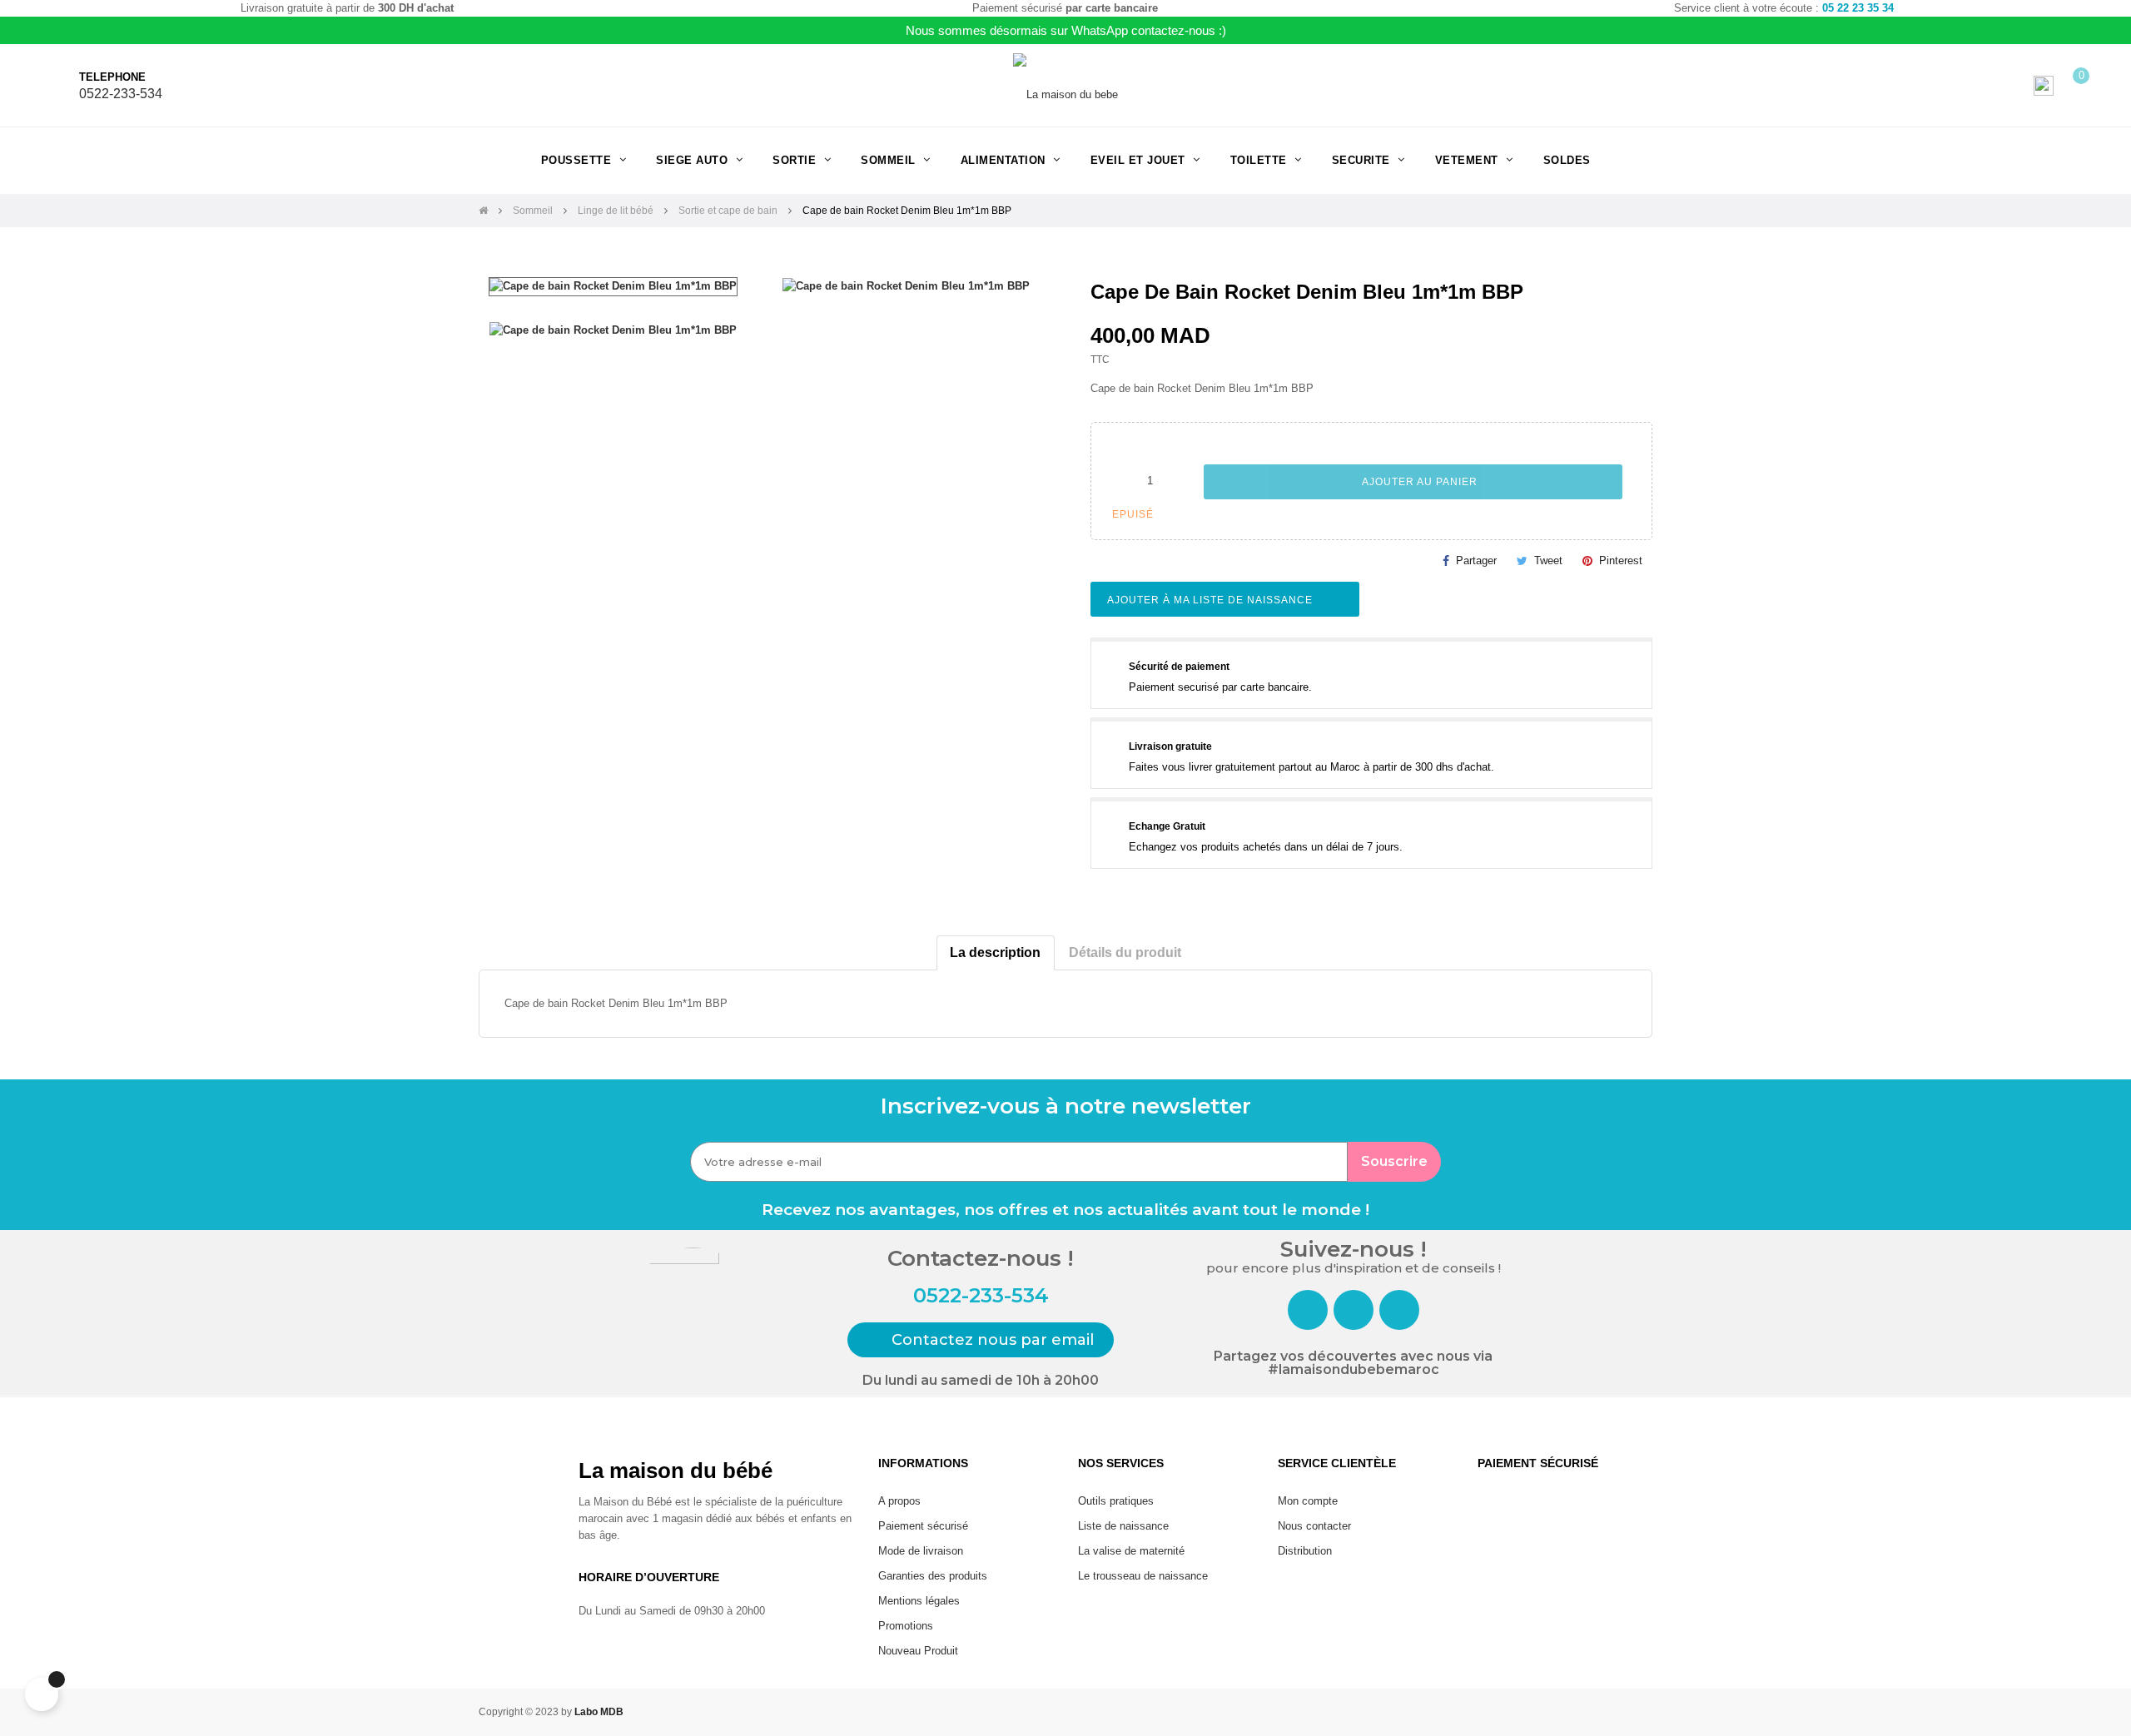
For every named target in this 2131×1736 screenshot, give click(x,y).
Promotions (906, 1626)
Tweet (1548, 560)
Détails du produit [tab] (1125, 952)
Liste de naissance (1123, 1526)
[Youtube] (1399, 1310)
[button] (981, 1340)
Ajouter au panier (1418, 482)
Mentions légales (919, 1601)
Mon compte (1308, 1501)
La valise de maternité (1131, 1551)
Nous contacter (1314, 1526)
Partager (1476, 560)
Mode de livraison (921, 1551)
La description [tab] (995, 952)
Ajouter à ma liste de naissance (1212, 600)
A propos (899, 1501)
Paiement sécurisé (923, 1526)
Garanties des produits (933, 1576)
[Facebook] (1308, 1310)
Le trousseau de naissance (1143, 1576)
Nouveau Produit (918, 1651)
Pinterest (1621, 560)
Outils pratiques (1116, 1501)
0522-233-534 (121, 94)
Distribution (1305, 1551)
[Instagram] (1354, 1310)
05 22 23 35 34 (1858, 8)
